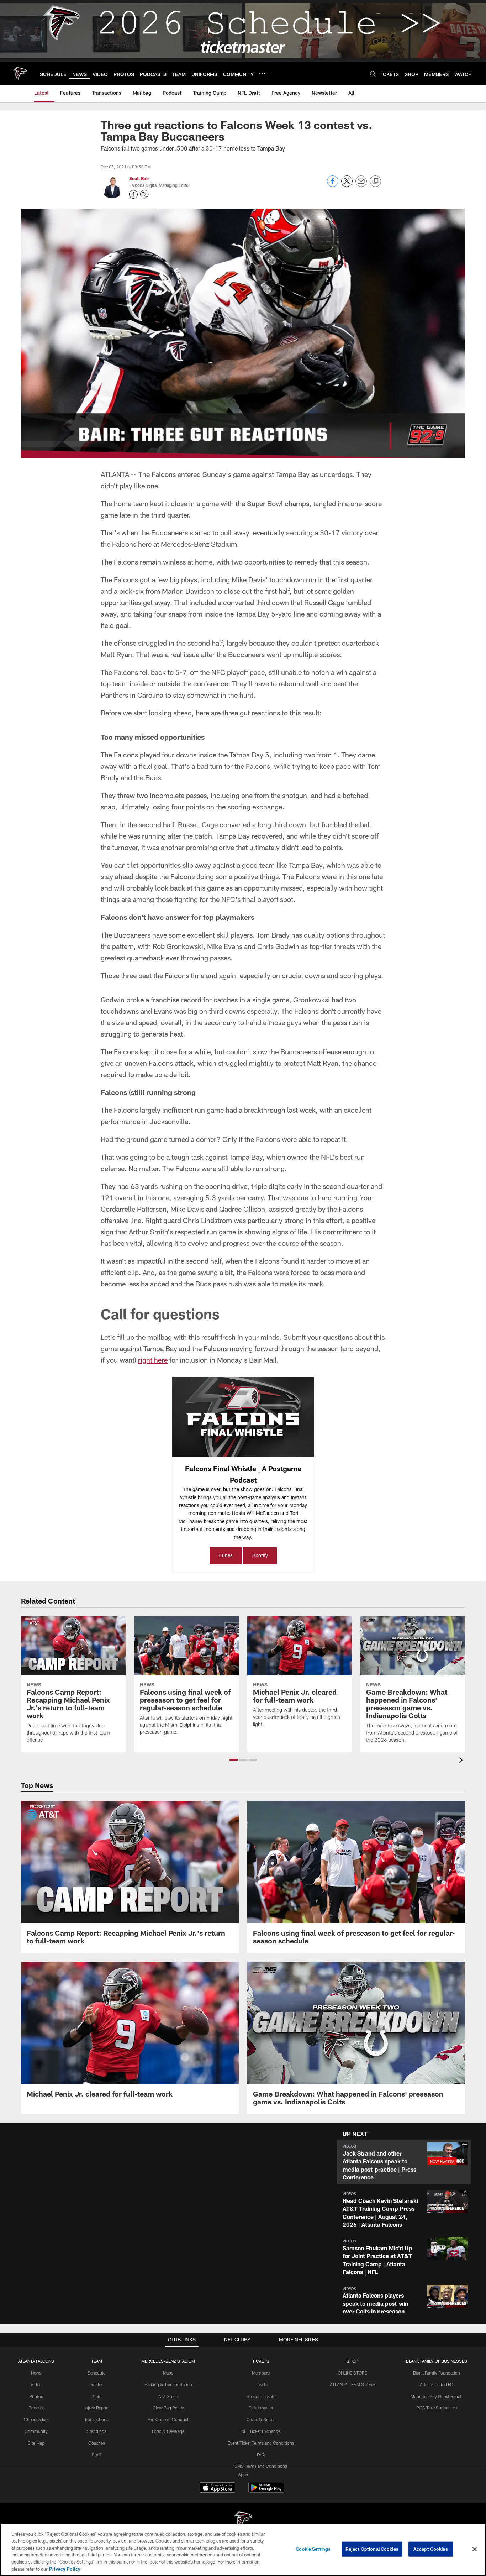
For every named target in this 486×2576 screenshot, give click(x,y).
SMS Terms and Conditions (261, 2466)
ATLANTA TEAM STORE (352, 2384)
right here (153, 1360)
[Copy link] (375, 182)
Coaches (97, 2443)
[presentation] (462, 1761)
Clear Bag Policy (168, 2408)
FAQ (261, 2455)
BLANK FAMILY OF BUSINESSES (437, 2361)
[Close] (475, 2549)
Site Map (36, 2443)
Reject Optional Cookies (372, 2549)
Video (36, 2384)
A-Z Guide (168, 2396)
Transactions (96, 2419)
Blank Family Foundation (437, 2373)
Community (36, 2431)
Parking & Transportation (168, 2384)
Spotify (260, 1555)
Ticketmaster (261, 2408)
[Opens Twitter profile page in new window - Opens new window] (144, 194)
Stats (96, 2396)
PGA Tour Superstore (437, 2408)
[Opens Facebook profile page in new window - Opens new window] (133, 194)
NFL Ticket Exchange (261, 2431)
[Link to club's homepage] (20, 73)
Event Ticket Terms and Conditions (261, 2443)
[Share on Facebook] (333, 185)
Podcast (36, 2408)
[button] (234, 1760)
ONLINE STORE (352, 2373)
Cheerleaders (36, 2419)
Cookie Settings (313, 2549)
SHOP (352, 2361)
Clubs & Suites (261, 2419)
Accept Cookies (431, 2549)
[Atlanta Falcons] (243, 2521)
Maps (168, 2373)
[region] (243, 2550)
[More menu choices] (262, 74)
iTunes (226, 1555)
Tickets (261, 2384)
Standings (97, 2431)
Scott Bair (139, 178)
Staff (96, 2455)
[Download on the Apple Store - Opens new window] (217, 2488)
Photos (36, 2396)
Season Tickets (261, 2396)
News (36, 2373)
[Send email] (361, 185)
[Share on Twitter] (347, 185)
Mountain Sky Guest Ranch (437, 2396)
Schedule (96, 2373)
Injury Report (97, 2408)
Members (261, 2373)
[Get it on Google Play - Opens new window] (266, 2491)
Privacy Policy (65, 2569)
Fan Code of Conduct (168, 2419)
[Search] (373, 74)
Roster (97, 2384)
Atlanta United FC (437, 2384)
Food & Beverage (168, 2431)
